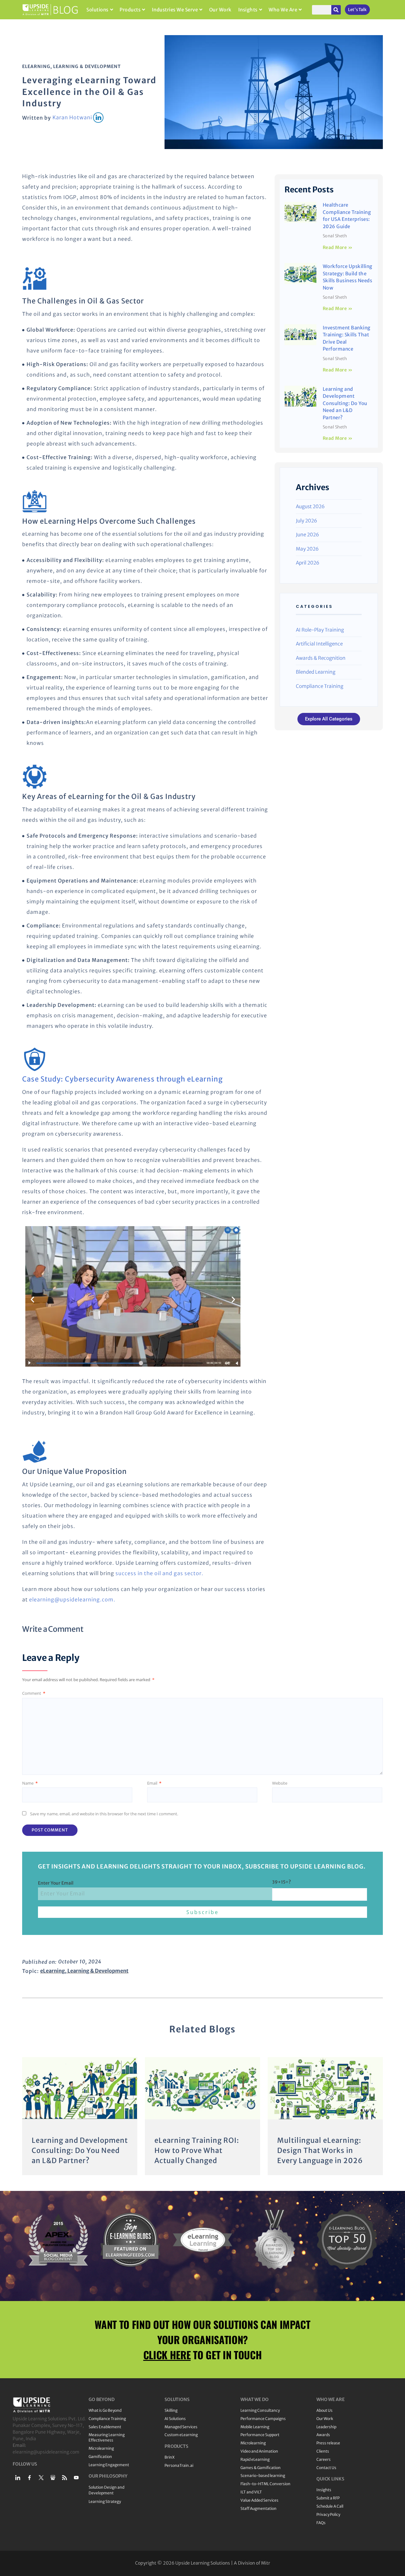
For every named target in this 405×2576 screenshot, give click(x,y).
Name (30, 1783)
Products (130, 10)
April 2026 (308, 563)
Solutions (97, 10)
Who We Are (283, 10)
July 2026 (306, 521)
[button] (32, 1300)
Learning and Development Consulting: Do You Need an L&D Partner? (345, 403)
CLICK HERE (167, 2355)
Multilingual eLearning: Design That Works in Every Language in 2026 (320, 2150)
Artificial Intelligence (319, 644)
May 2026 (307, 549)
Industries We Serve (175, 10)
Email (154, 1783)
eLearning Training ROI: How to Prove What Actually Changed (197, 2150)
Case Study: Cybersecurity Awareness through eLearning (122, 1079)
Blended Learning (316, 672)
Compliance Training (320, 686)
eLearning (36, 66)
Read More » (338, 247)
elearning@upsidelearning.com (46, 2452)
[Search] (336, 10)
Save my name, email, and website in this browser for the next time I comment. (104, 1814)
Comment (34, 1693)
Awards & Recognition (321, 658)
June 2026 (307, 535)
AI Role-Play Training (320, 630)
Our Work (220, 10)
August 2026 (310, 506)
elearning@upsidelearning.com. (72, 1600)
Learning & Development (87, 66)
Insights (248, 10)
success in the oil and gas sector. (159, 1573)
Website (280, 1783)
